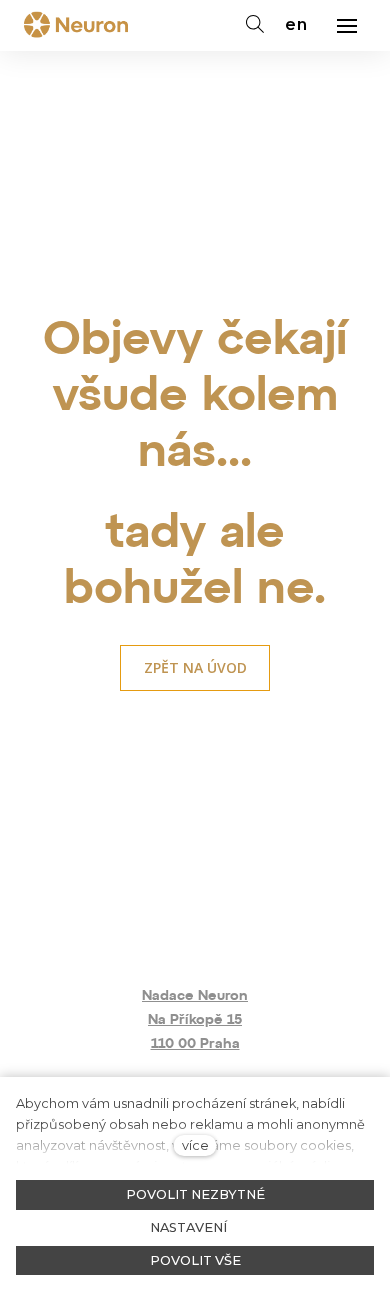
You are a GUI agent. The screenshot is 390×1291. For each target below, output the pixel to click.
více (195, 1145)
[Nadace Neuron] (76, 26)
